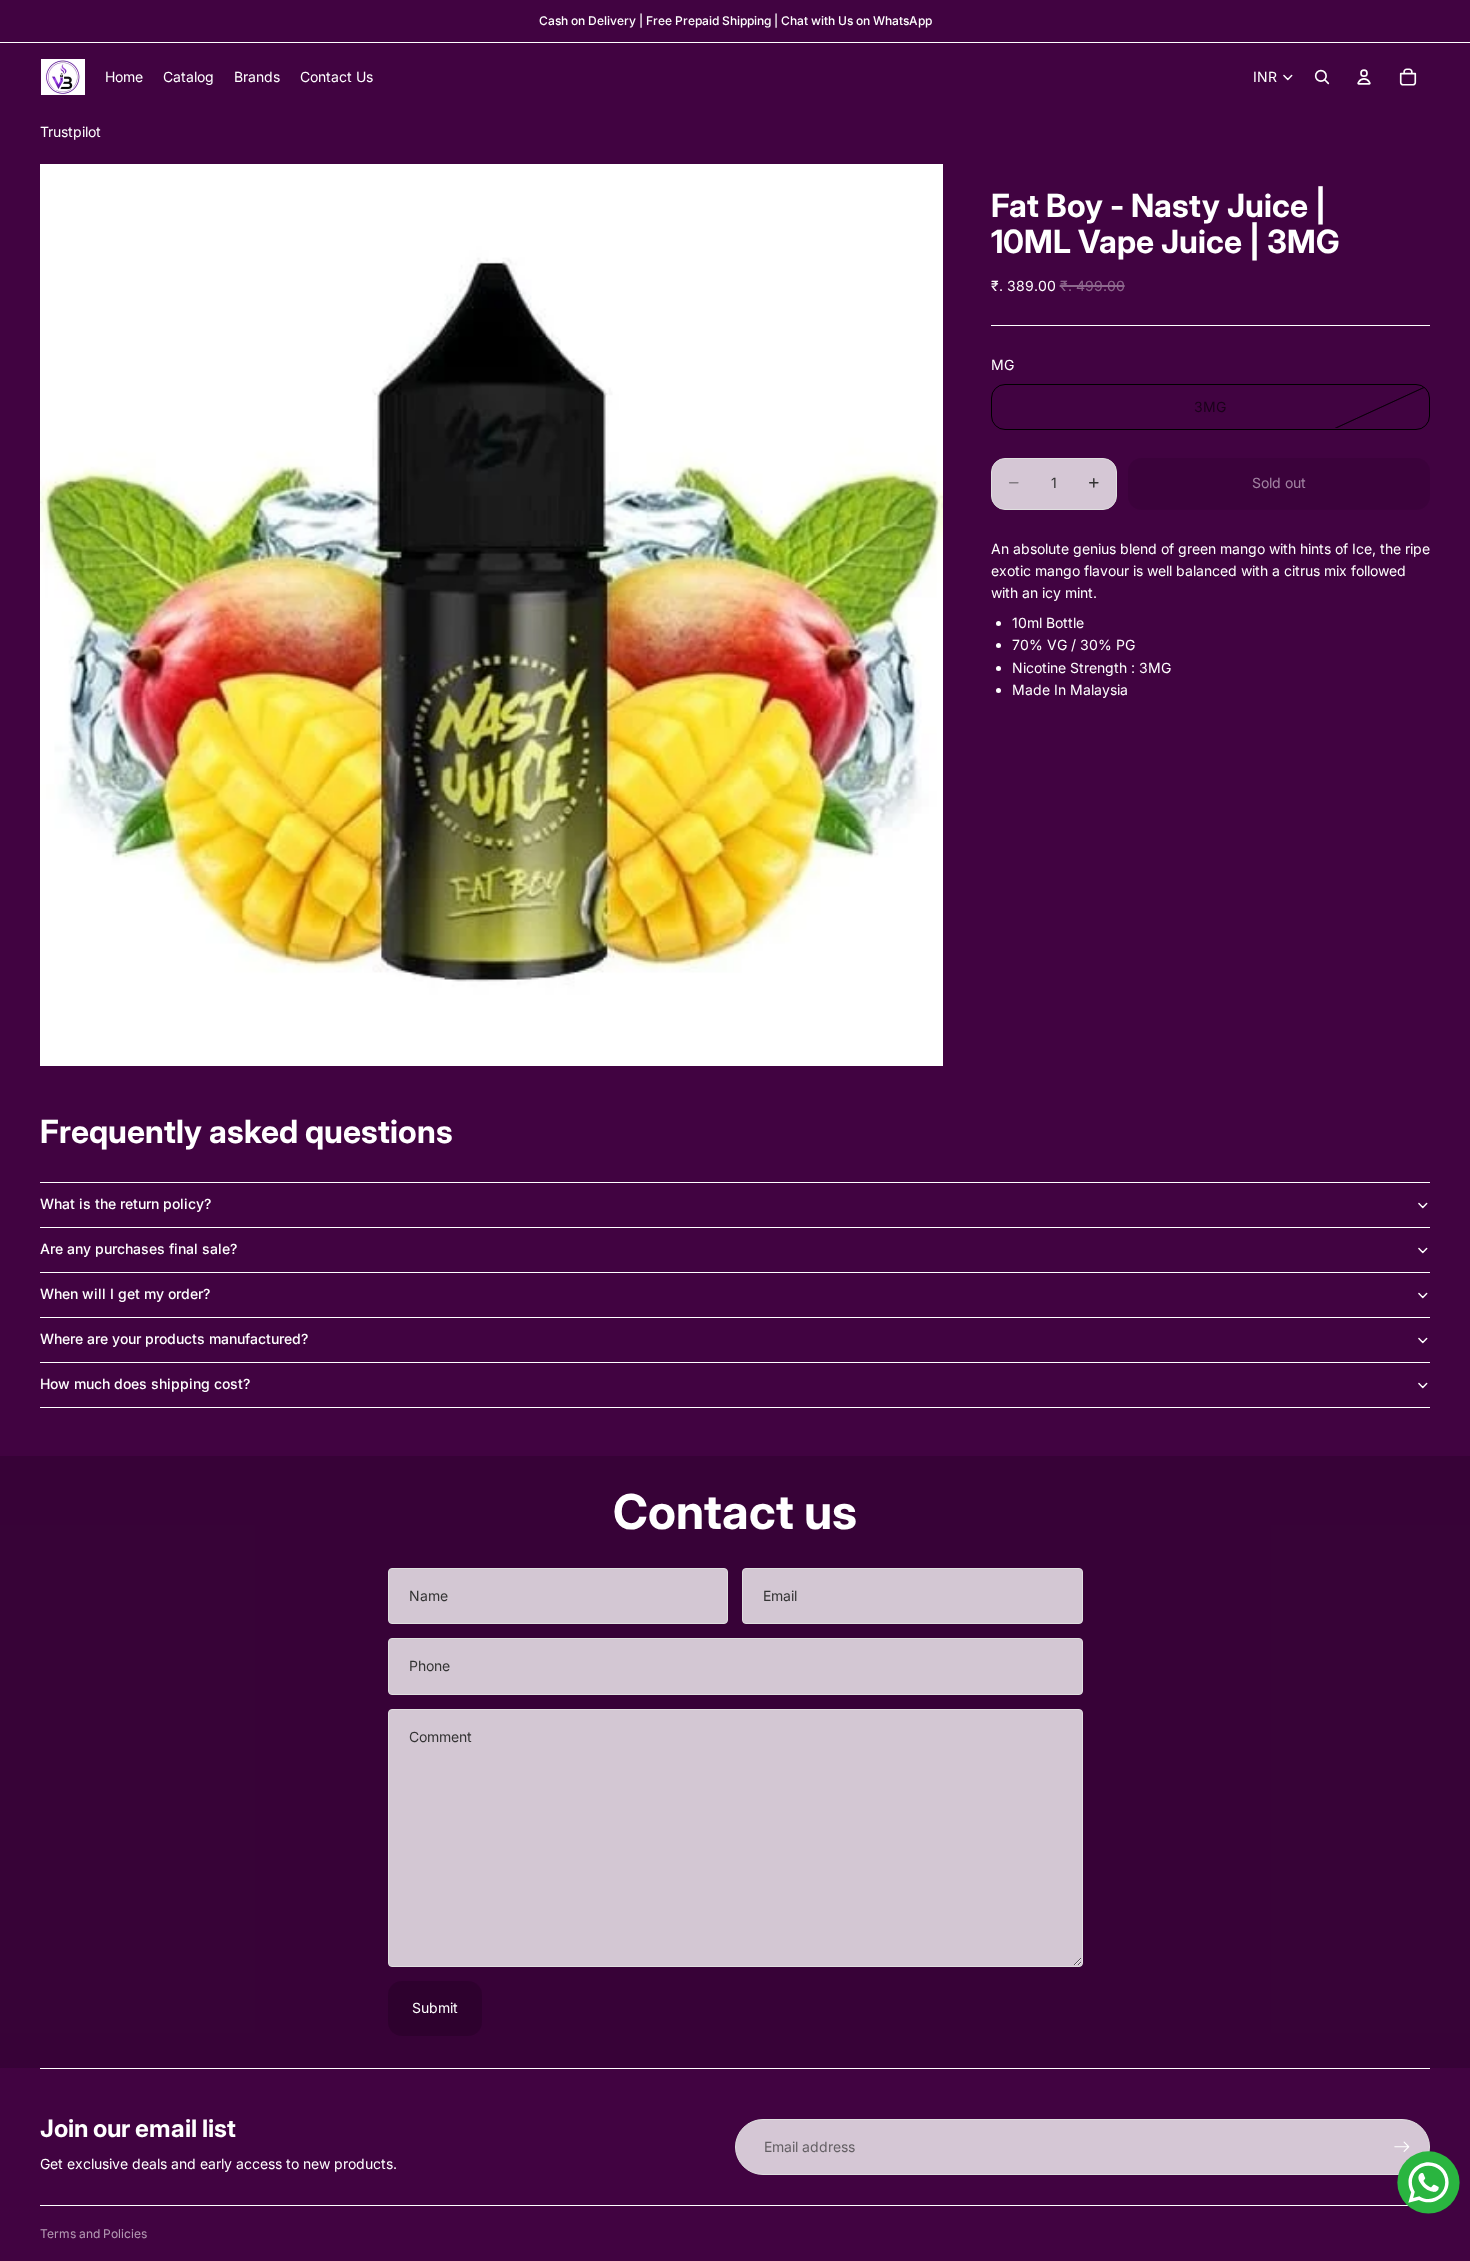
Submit (435, 2007)
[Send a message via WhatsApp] (1428, 2182)
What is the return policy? (125, 1203)
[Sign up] (1402, 2147)
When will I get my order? (125, 1293)
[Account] (1364, 77)
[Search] (1322, 77)
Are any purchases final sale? (138, 1248)
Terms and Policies (93, 2233)
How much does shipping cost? (145, 1383)
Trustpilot (70, 131)
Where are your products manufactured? (174, 1338)
